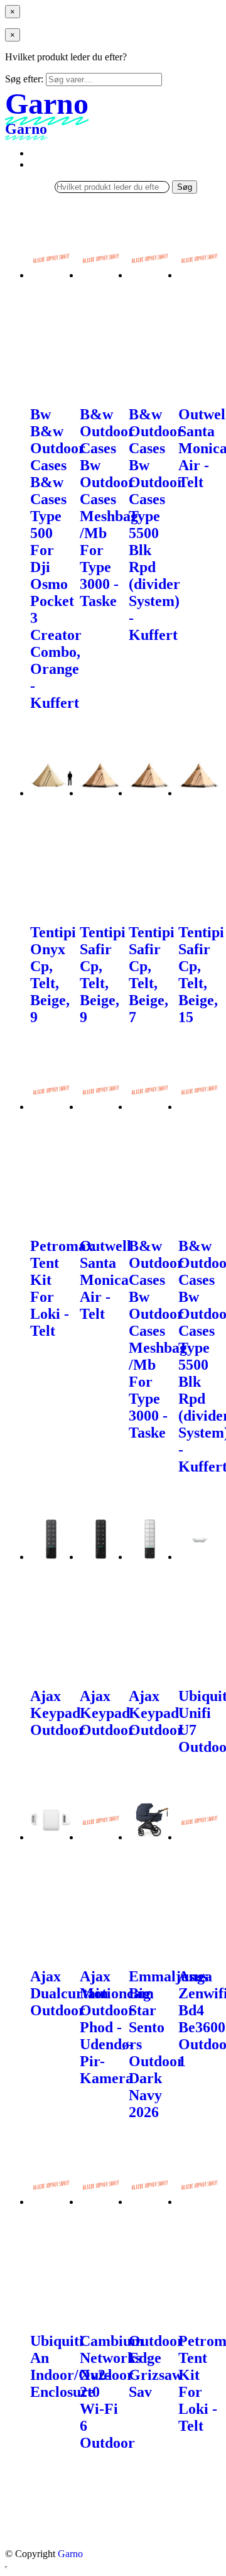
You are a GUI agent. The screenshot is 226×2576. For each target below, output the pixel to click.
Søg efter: (24, 79)
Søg (185, 187)
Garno (70, 2554)
